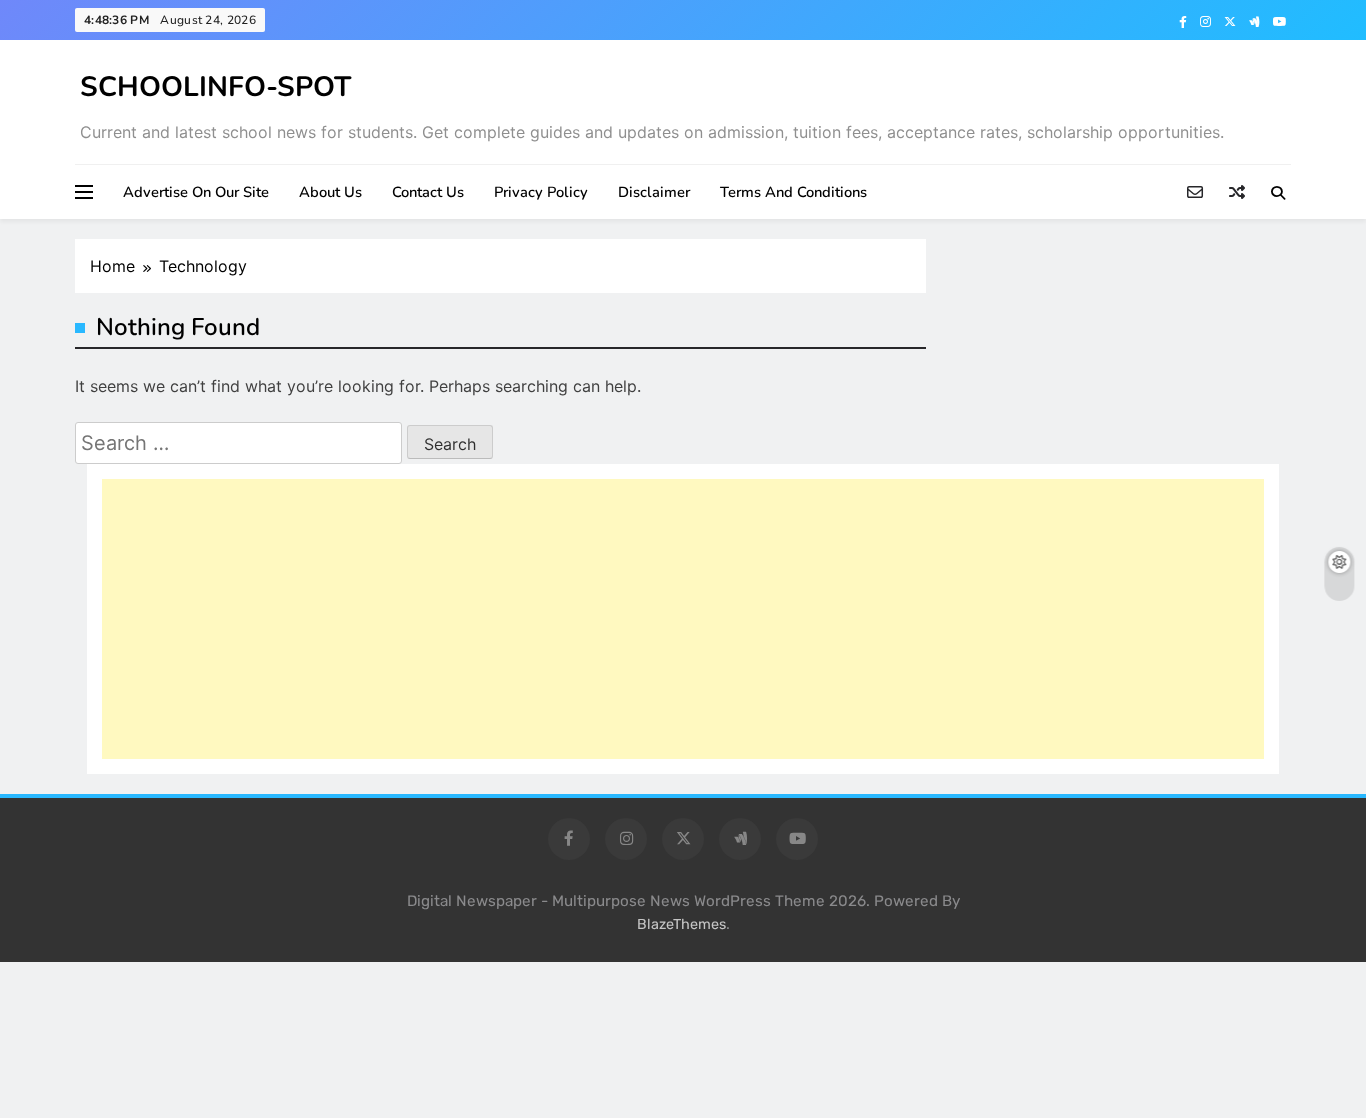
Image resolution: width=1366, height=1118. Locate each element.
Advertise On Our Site (196, 192)
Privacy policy (541, 192)
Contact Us (428, 192)
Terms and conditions (793, 192)
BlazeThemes (681, 924)
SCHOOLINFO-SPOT (215, 87)
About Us (330, 192)
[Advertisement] (683, 619)
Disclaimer (654, 192)
